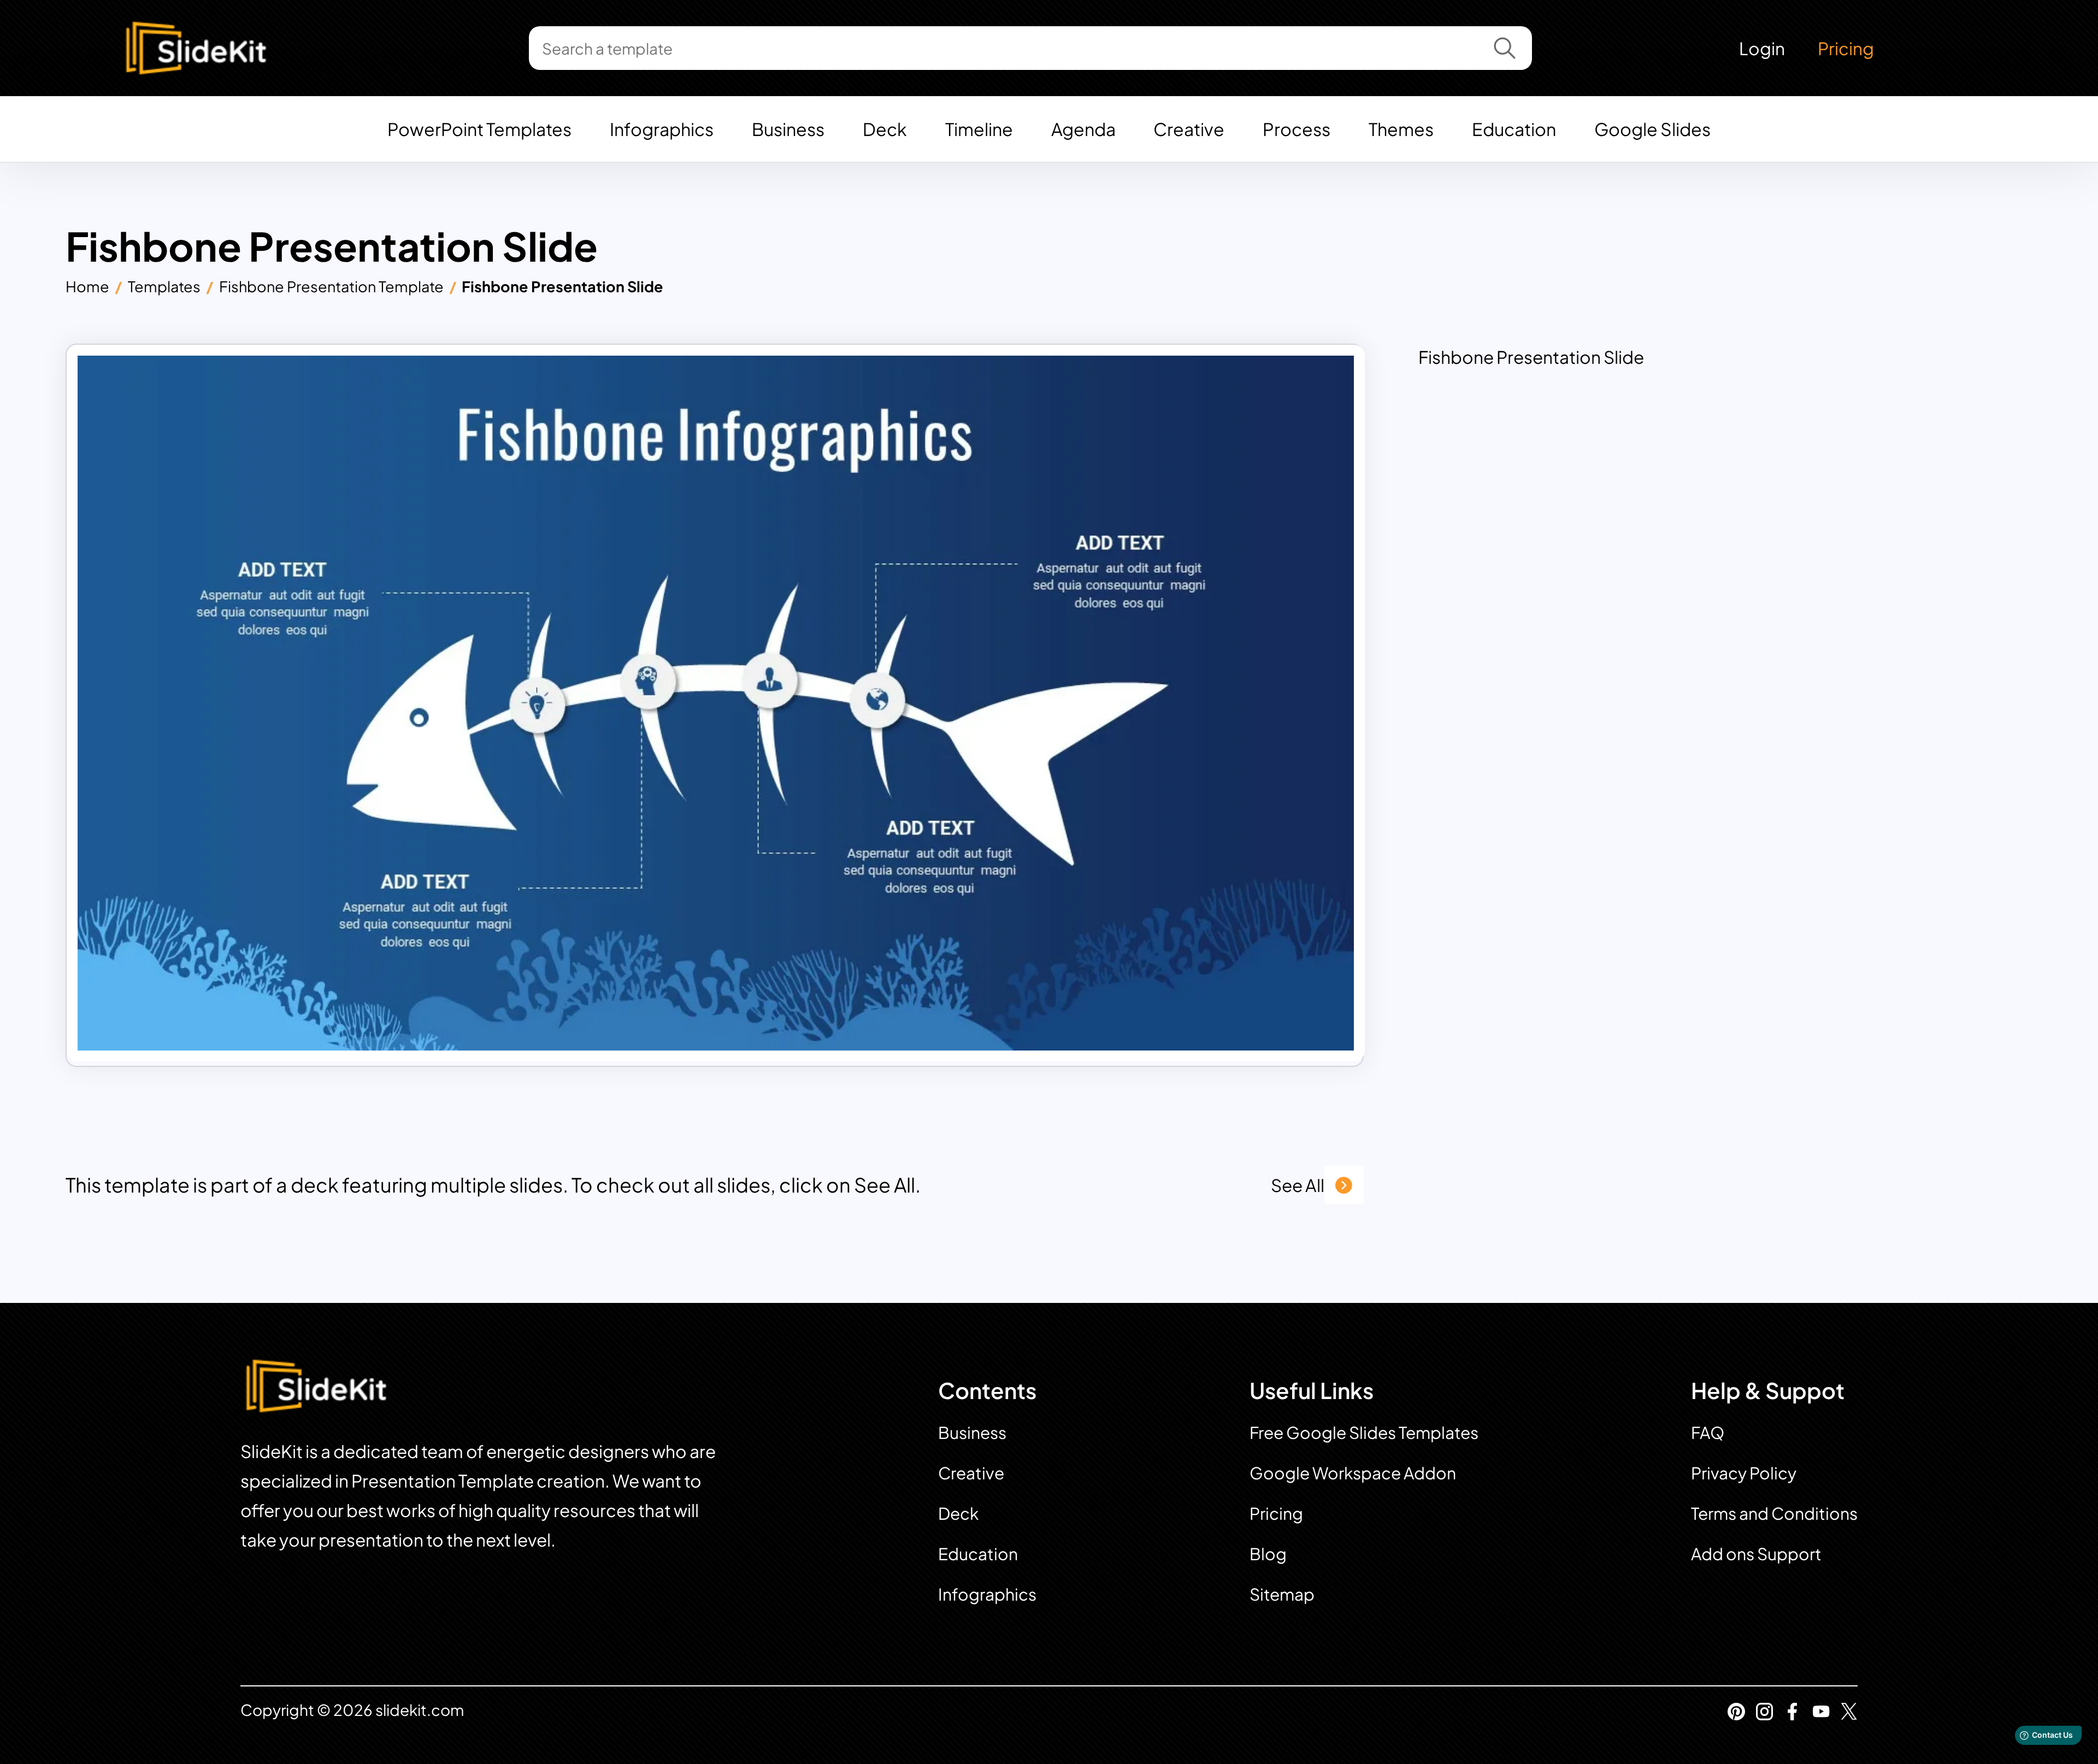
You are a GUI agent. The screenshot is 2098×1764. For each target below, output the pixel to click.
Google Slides (1652, 129)
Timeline (979, 129)
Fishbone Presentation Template (331, 286)
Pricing (1846, 48)
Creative (1189, 129)
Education (1514, 129)
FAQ (1708, 1432)
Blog (1268, 1554)
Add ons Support (1756, 1554)
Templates (164, 286)
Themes (1401, 129)
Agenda (1083, 129)
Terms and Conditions (1774, 1513)
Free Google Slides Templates (1364, 1432)
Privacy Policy (1744, 1473)
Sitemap (1282, 1594)
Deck (885, 129)
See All (1298, 1185)
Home (87, 286)
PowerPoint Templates (479, 129)
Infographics (662, 129)
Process (1296, 129)
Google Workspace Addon (1353, 1473)
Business (788, 129)
